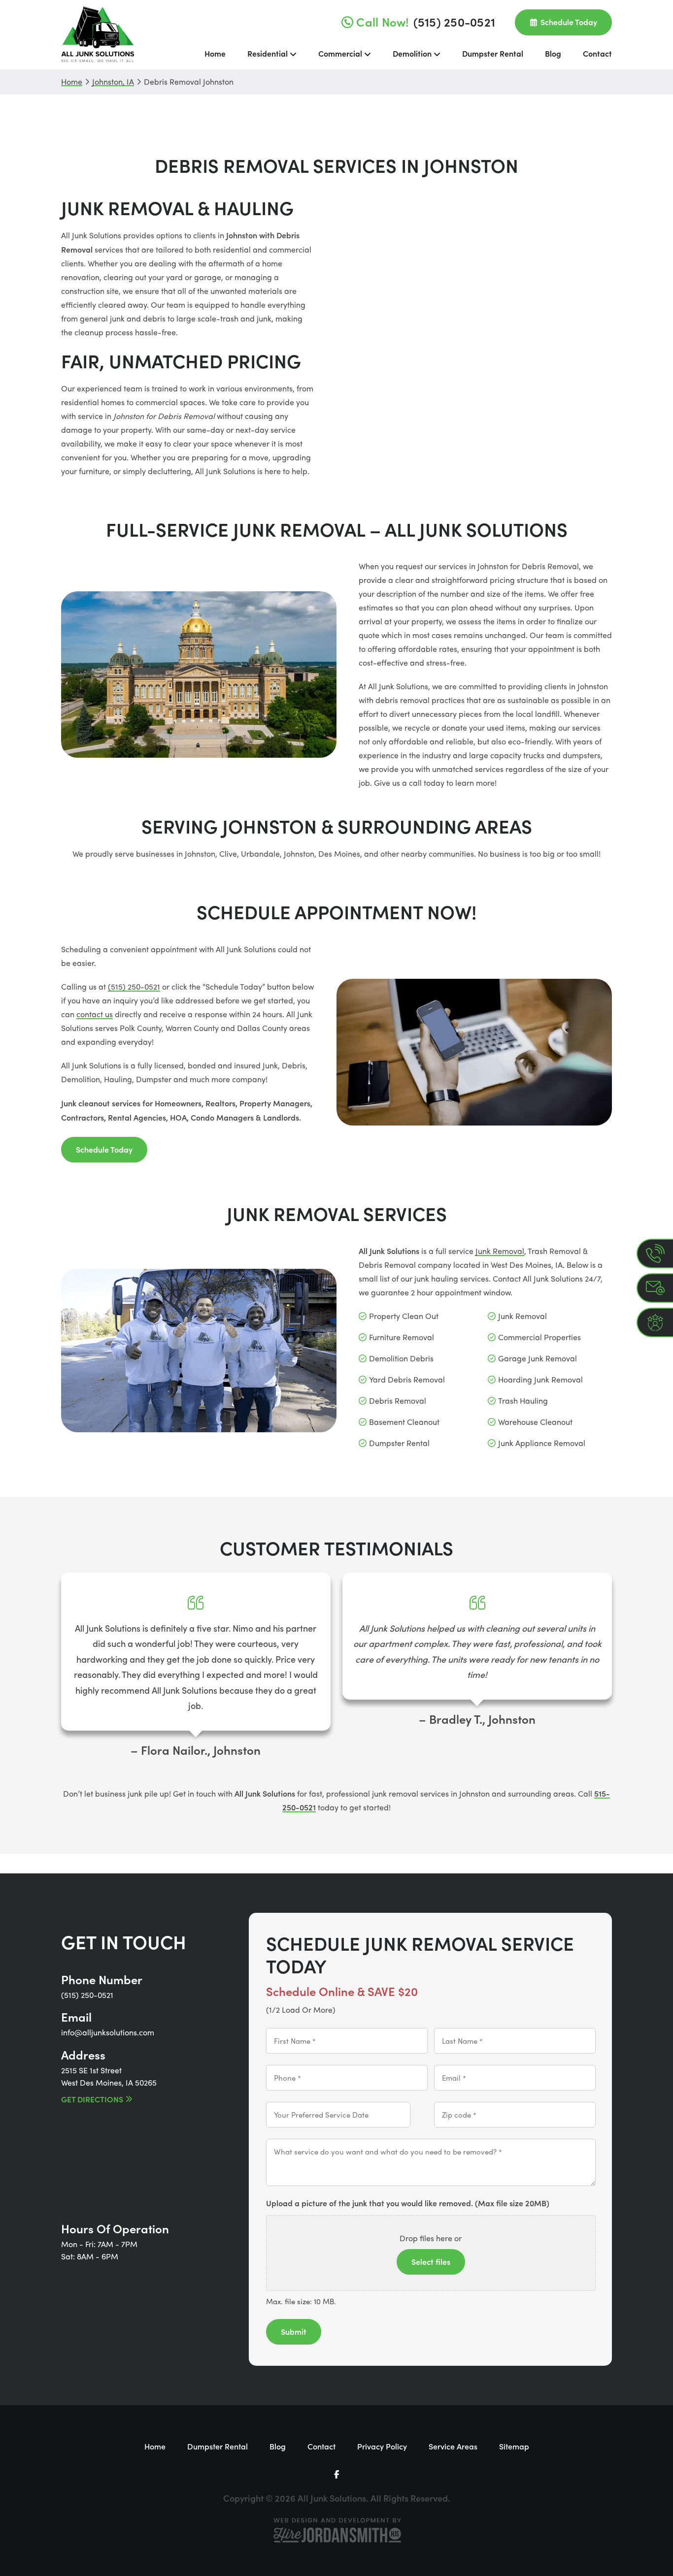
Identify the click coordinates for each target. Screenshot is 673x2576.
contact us (95, 1014)
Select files (431, 2261)
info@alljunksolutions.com (108, 2032)
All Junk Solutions (98, 35)
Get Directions (92, 2099)
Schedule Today (104, 1149)
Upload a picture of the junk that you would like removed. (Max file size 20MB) (408, 2203)
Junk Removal (500, 1251)
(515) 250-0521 (134, 986)
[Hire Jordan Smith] (336, 2530)
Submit (294, 2331)
